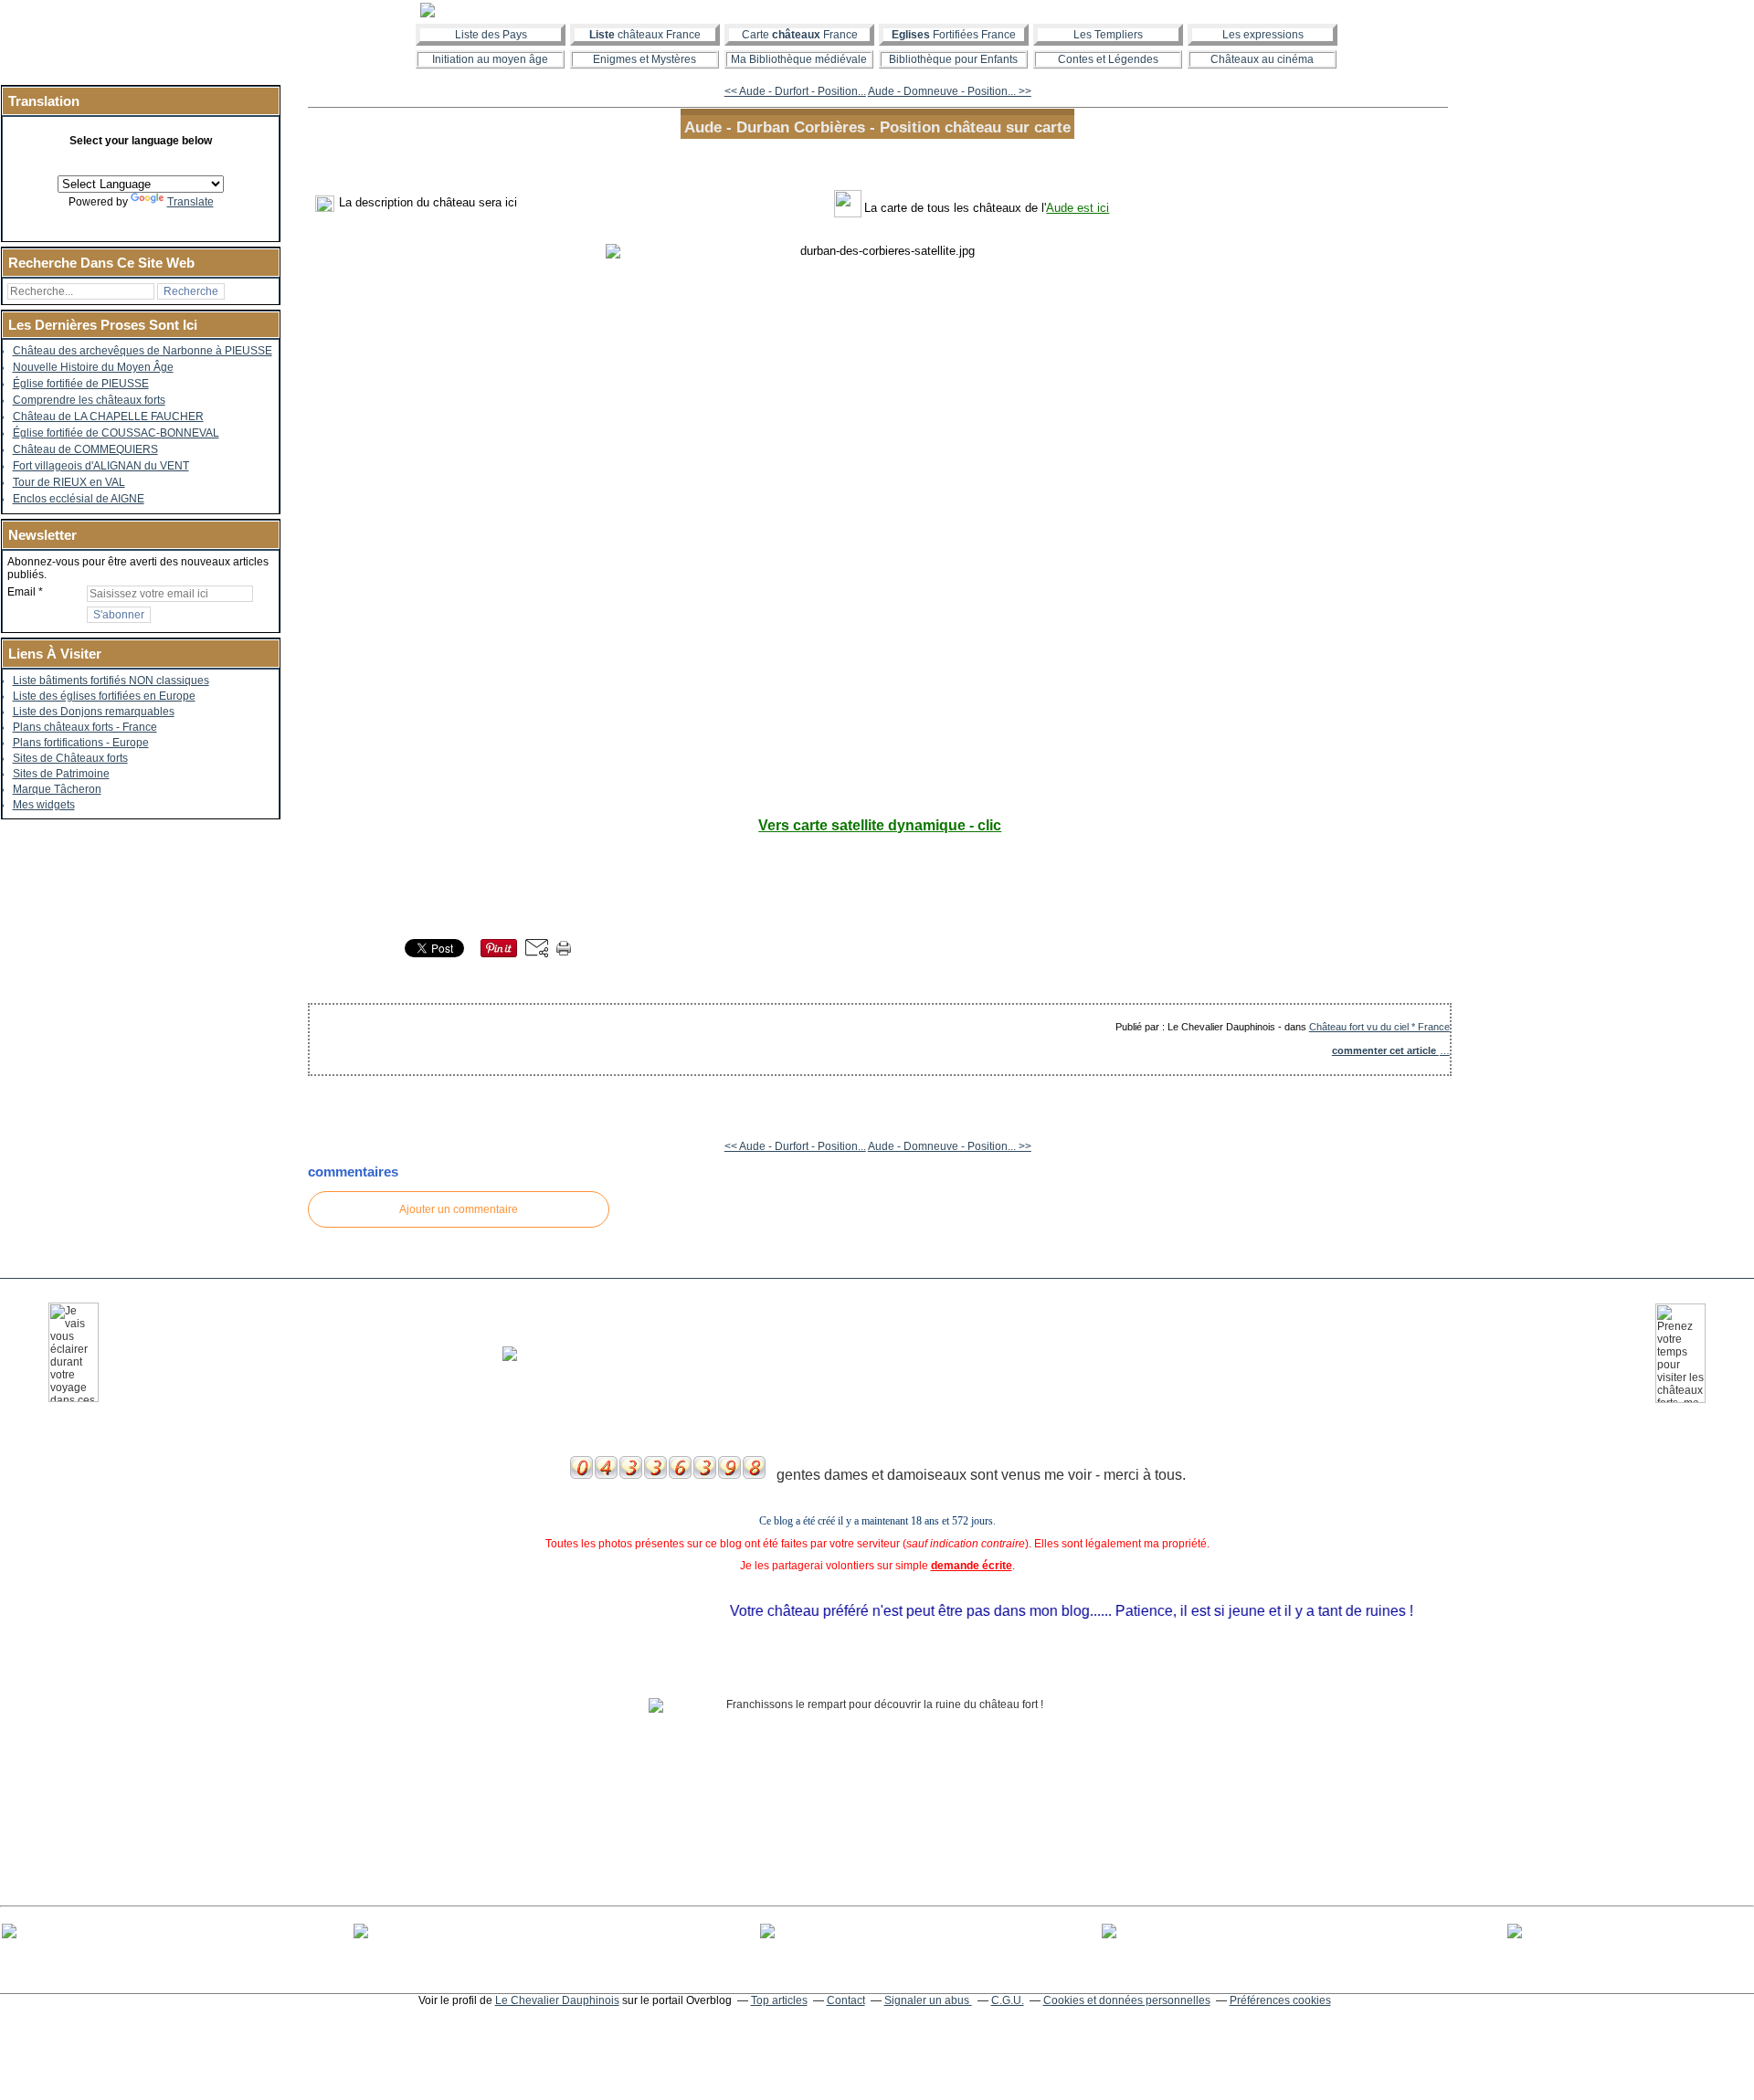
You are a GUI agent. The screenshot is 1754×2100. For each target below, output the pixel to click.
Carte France (800, 35)
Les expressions (1263, 35)
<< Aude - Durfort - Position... (795, 91)
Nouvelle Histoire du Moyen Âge (93, 367)
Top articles (779, 2000)
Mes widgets (44, 805)
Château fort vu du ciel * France (1379, 1027)
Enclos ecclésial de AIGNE (79, 499)
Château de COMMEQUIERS (85, 449)
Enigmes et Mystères (645, 59)
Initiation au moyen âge (490, 59)
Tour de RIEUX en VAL (69, 482)
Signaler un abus (928, 2000)
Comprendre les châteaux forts (89, 400)
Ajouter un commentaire (459, 1209)
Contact (846, 2000)
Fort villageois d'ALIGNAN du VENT (101, 466)
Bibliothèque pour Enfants (953, 59)
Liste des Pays (491, 35)
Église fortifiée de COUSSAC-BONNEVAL (116, 433)
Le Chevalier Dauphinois (557, 2000)
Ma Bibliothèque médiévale (799, 59)
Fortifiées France (954, 35)
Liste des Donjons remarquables (94, 712)
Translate (190, 202)
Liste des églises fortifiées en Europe (104, 696)
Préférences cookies (1280, 2000)
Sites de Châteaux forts (70, 758)
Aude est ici (1078, 208)
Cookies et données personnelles (1127, 2000)
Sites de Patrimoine (61, 774)
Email (21, 592)
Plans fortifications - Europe (81, 743)
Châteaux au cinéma (1262, 59)
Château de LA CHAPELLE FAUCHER (108, 417)
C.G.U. (1008, 2000)
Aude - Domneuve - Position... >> (950, 91)
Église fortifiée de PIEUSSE (81, 384)
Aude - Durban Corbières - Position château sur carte (877, 127)
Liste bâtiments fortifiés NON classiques (111, 681)
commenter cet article (1385, 1050)
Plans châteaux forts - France (85, 727)
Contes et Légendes (1108, 59)
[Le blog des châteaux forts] (877, 10)
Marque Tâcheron (57, 789)
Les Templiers (1108, 35)
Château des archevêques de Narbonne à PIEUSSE (143, 351)
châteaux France (645, 35)
